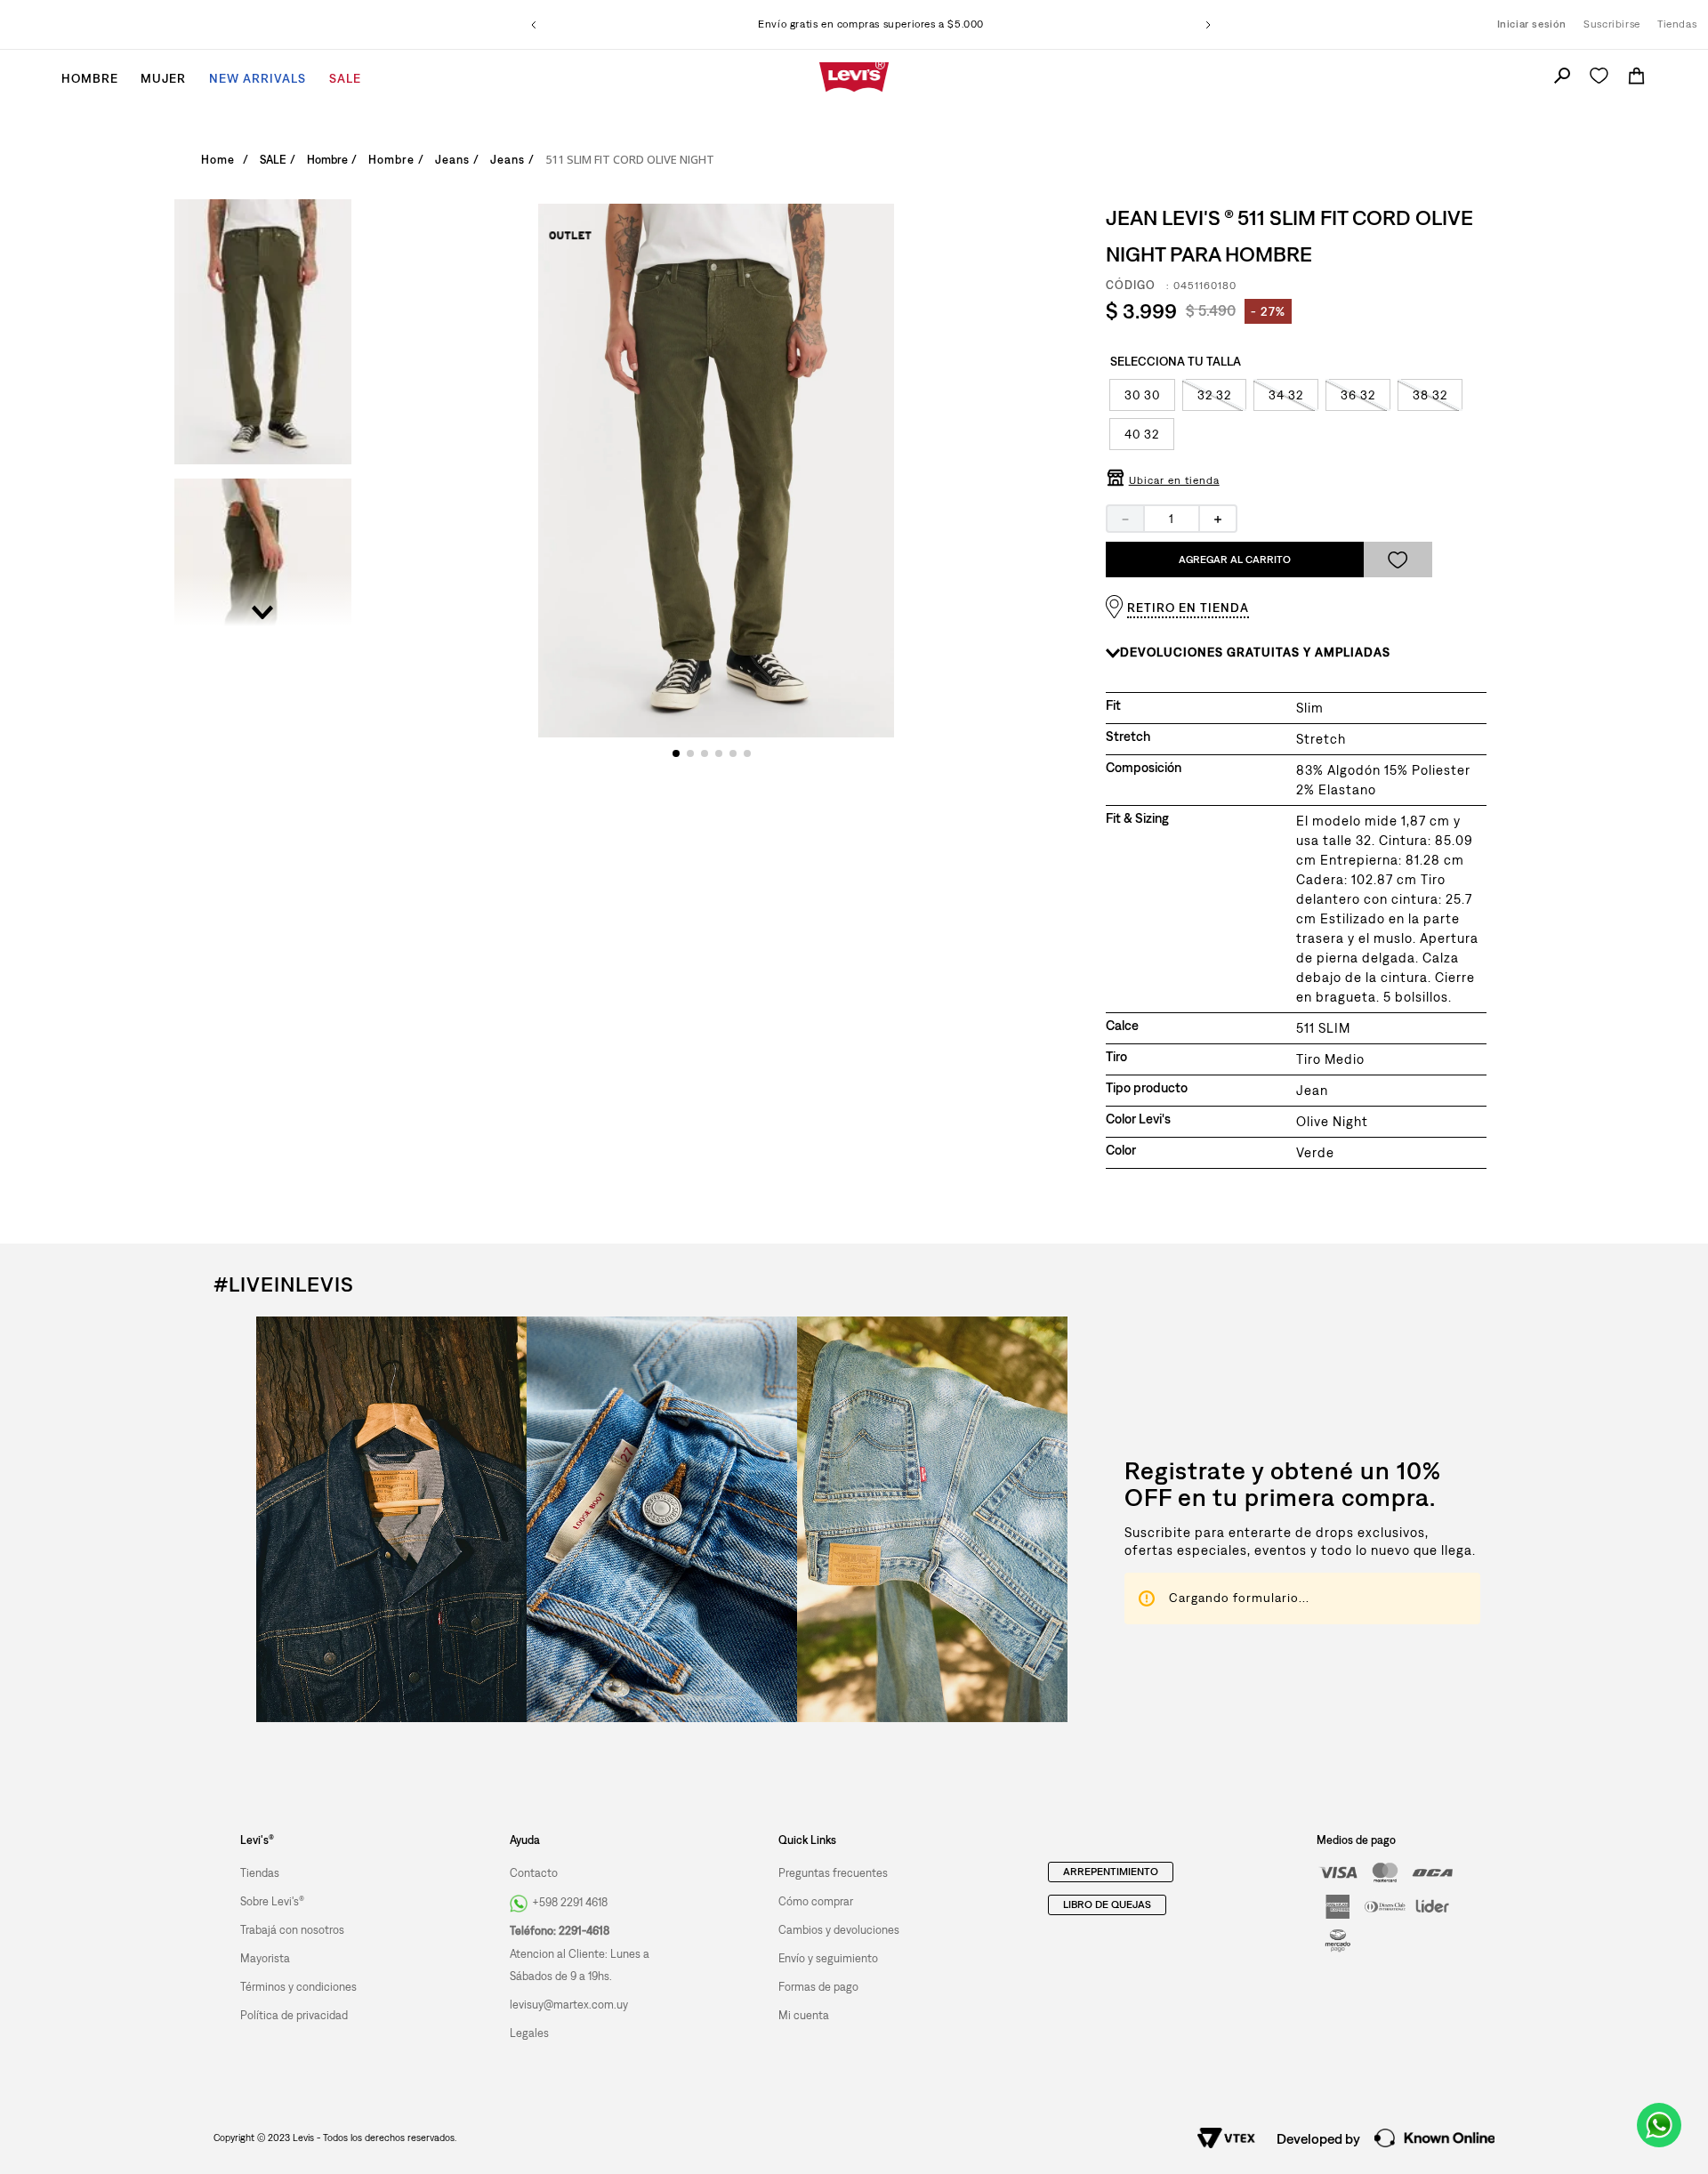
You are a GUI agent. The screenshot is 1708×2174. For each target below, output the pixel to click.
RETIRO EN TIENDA (1188, 608)
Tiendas (1677, 24)
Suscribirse (1612, 24)
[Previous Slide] (534, 25)
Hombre (327, 160)
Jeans (386, 160)
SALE (273, 160)
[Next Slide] (1208, 25)
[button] (1142, 395)
